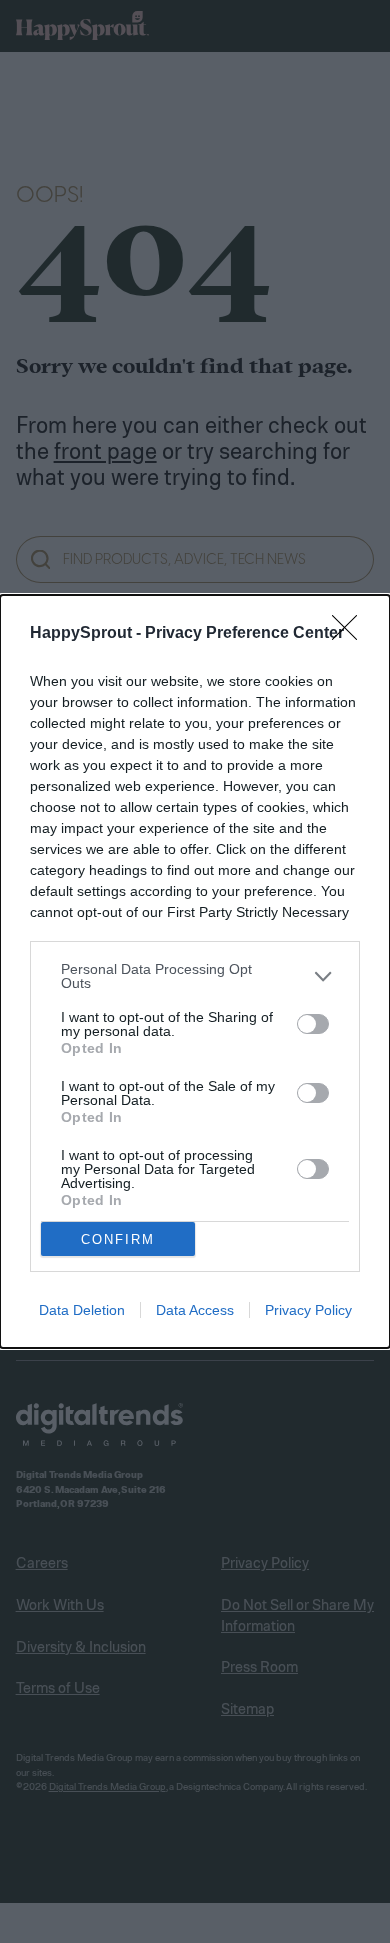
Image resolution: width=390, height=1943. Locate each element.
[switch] (313, 1024)
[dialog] (195, 971)
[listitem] (195, 976)
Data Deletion (82, 1310)
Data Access (195, 1310)
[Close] (351, 634)
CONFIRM (118, 1239)
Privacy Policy (308, 1310)
